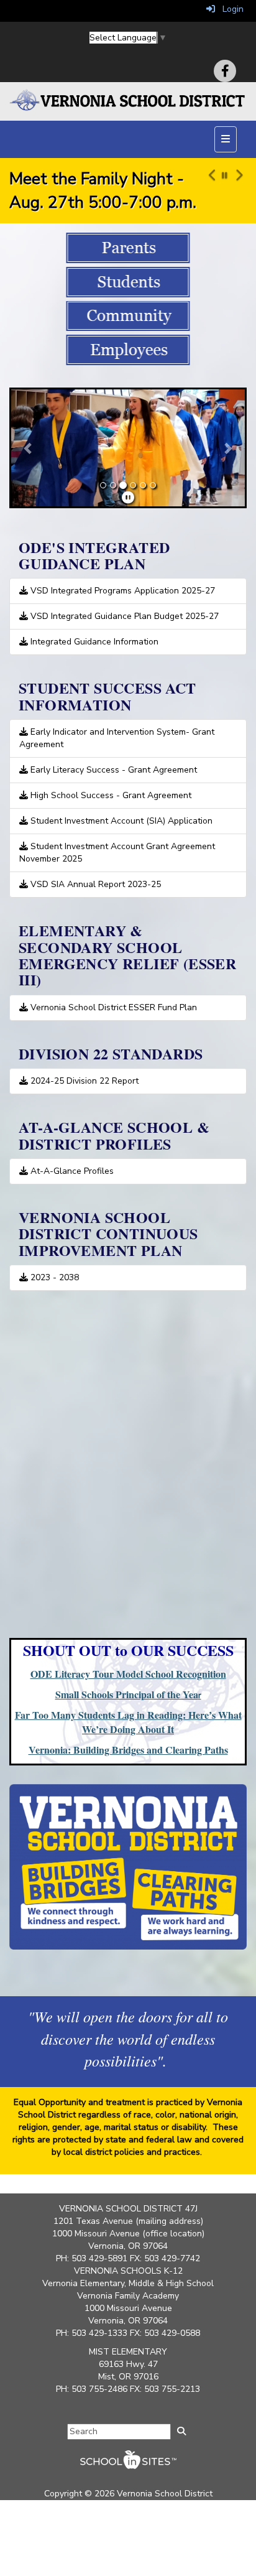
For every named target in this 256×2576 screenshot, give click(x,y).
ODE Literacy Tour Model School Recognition (128, 1674)
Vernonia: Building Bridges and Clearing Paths (128, 1750)
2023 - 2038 (53, 1277)
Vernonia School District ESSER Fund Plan (112, 1007)
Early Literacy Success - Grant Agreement (112, 770)
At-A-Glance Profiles (71, 1171)
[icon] (225, 71)
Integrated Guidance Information (93, 642)
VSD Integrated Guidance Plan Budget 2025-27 (123, 616)
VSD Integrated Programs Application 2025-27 (121, 591)
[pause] (128, 498)
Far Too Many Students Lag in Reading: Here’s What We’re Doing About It (128, 1722)
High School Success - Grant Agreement (110, 795)
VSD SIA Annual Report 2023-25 (94, 884)
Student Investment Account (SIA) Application (120, 821)
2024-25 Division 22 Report (83, 1081)
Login (229, 9)
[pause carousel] (225, 176)
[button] (210, 190)
